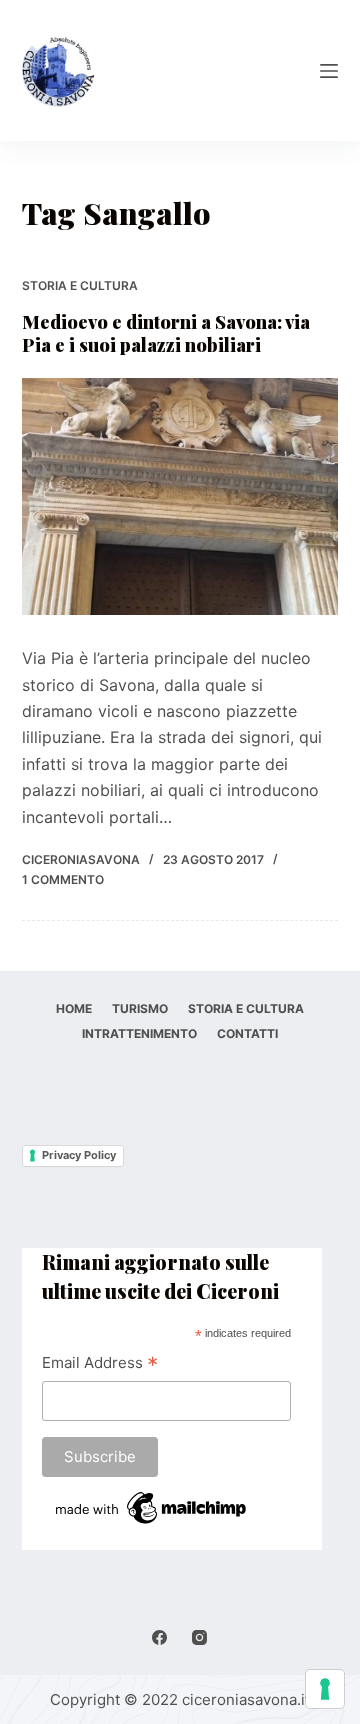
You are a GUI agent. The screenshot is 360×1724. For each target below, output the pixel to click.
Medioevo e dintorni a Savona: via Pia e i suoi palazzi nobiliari (166, 333)
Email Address (100, 1364)
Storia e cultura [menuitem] (246, 1008)
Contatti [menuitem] (247, 1033)
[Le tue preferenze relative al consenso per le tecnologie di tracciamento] (325, 1689)
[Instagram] (199, 1637)
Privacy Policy (79, 1155)
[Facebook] (159, 1637)
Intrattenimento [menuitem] (139, 1033)
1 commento (63, 879)
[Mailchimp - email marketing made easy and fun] (152, 1506)
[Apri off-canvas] (329, 71)
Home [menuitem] (74, 1008)
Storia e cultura (80, 285)
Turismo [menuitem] (140, 1008)
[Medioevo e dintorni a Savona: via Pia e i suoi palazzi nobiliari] (180, 497)
